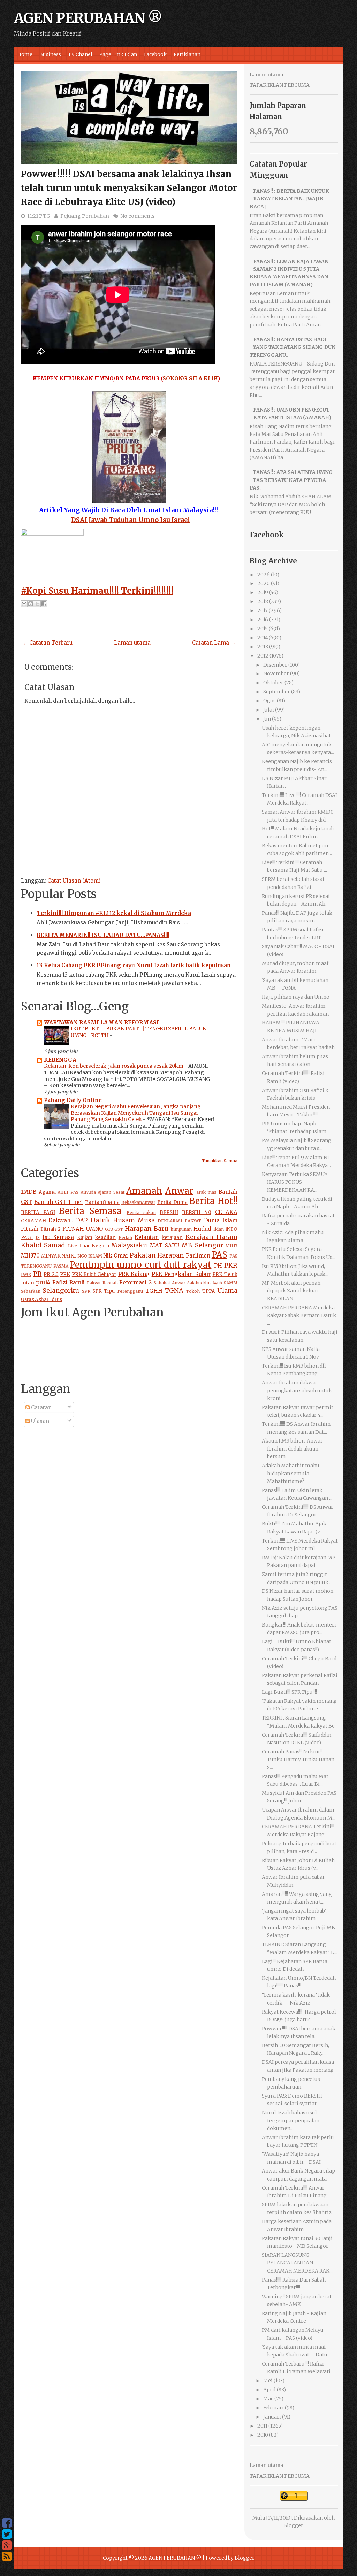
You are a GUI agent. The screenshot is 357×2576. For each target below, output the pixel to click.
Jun (267, 719)
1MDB (29, 1192)
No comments (137, 216)
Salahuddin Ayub (205, 1283)
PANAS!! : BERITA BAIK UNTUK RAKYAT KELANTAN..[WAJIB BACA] (290, 199)
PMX (26, 1274)
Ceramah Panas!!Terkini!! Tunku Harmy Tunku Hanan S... (298, 1759)
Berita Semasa (90, 1211)
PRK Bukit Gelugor (94, 1274)
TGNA (174, 1290)
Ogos (269, 701)
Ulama (227, 1290)
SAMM (231, 1283)
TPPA (209, 1291)
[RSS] (7, 2556)
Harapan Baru (147, 1228)
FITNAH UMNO (83, 1229)
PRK (65, 1274)
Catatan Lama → (214, 643)
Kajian (85, 1237)
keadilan (105, 1237)
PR (37, 1274)
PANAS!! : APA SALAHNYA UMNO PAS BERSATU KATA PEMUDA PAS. (291, 480)
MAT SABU (165, 1245)
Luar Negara (94, 1246)
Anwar (179, 1191)
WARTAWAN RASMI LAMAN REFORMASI (101, 1022)
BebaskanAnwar (138, 1202)
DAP (82, 1220)
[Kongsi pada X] (37, 604)
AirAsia (88, 1192)
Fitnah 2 (51, 1229)
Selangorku (61, 1290)
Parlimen (198, 1256)
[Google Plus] (7, 2545)
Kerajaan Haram (211, 1237)
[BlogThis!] (31, 604)
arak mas (207, 1192)
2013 (263, 647)
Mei (268, 2381)
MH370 (30, 1256)
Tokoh (193, 1291)
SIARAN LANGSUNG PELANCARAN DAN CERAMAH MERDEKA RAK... (297, 2263)
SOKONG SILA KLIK (190, 379)
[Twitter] (7, 2534)
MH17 (231, 1246)
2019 (263, 592)
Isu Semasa (58, 1237)
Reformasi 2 (135, 1282)
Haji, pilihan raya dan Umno (296, 997)
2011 (262, 2426)
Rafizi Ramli (69, 1282)
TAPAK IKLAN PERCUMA (280, 85)
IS (38, 1237)
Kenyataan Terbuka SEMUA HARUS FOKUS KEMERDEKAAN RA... (295, 1182)
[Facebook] (7, 2523)
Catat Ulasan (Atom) (74, 881)
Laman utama (132, 643)
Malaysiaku (129, 1245)
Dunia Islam (221, 1220)
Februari (274, 2408)
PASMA (61, 1266)
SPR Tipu (104, 1291)
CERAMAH (33, 1221)
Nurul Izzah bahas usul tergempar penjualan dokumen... (291, 2120)
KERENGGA (60, 1060)
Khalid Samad (43, 1245)
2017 (263, 610)
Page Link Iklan (118, 54)
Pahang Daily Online (73, 1100)
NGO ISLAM (90, 1256)
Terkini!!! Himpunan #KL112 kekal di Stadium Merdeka (114, 913)
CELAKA (226, 1212)
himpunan (181, 1229)
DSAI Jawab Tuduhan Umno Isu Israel (131, 520)
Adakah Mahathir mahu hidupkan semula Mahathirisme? (291, 1473)
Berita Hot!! (213, 1201)
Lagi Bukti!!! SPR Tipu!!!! (289, 1692)
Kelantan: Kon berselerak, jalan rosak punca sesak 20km (114, 1066)
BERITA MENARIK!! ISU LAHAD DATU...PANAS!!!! (103, 935)
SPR (86, 1291)
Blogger (293, 2525)
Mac (268, 2399)
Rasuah (110, 1283)
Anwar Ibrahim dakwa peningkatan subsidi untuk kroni (297, 1390)
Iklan (219, 1229)
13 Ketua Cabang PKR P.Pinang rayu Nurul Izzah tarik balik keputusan (134, 965)
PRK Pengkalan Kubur (181, 1274)
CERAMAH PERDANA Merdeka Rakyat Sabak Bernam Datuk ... (299, 1316)
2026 (264, 575)
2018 (263, 601)
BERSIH (169, 1212)
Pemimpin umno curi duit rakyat (140, 1265)
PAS (219, 1255)
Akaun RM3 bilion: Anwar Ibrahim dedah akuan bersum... (292, 1449)
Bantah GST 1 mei (59, 1202)
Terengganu (130, 1291)
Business (50, 54)
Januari (272, 2417)
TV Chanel (80, 54)
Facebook (155, 54)
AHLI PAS (68, 1192)
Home (25, 54)
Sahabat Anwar (170, 1283)
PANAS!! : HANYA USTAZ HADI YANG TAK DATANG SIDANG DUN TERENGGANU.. (293, 347)
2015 (263, 629)
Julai (269, 710)
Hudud (202, 1229)
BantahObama (102, 1202)
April (269, 2390)
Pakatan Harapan (157, 1255)
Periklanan (187, 54)
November (276, 674)
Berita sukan (141, 1212)
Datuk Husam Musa (123, 1220)
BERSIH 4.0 (197, 1212)
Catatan (41, 1408)
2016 (263, 620)
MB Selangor (202, 1245)
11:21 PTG (39, 216)
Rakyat (94, 1283)
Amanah (144, 1191)
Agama (47, 1192)
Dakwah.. (61, 1220)
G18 (109, 1229)
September (277, 692)
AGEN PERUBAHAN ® (88, 18)
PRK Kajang (134, 1274)
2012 (263, 656)
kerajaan (172, 1237)
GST (119, 1229)
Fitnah (30, 1229)
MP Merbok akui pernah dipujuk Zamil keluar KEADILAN (291, 1291)
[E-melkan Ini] (24, 604)
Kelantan (147, 1237)
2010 (263, 2435)
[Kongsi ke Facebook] (44, 604)
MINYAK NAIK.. (59, 1256)
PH (218, 1266)
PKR (231, 1265)
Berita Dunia (172, 1202)
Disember (275, 665)
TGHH (154, 1291)
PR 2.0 (51, 1274)
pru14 (43, 1282)
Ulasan (39, 1421)
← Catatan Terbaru (48, 643)
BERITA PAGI (38, 1212)
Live (73, 1246)
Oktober (273, 683)
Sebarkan (31, 1291)
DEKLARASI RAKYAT (179, 1221)
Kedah (125, 1237)
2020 (264, 583)
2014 (263, 638)
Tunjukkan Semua (220, 1161)
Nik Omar (116, 1256)
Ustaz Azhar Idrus (41, 1299)
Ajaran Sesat (111, 1192)
